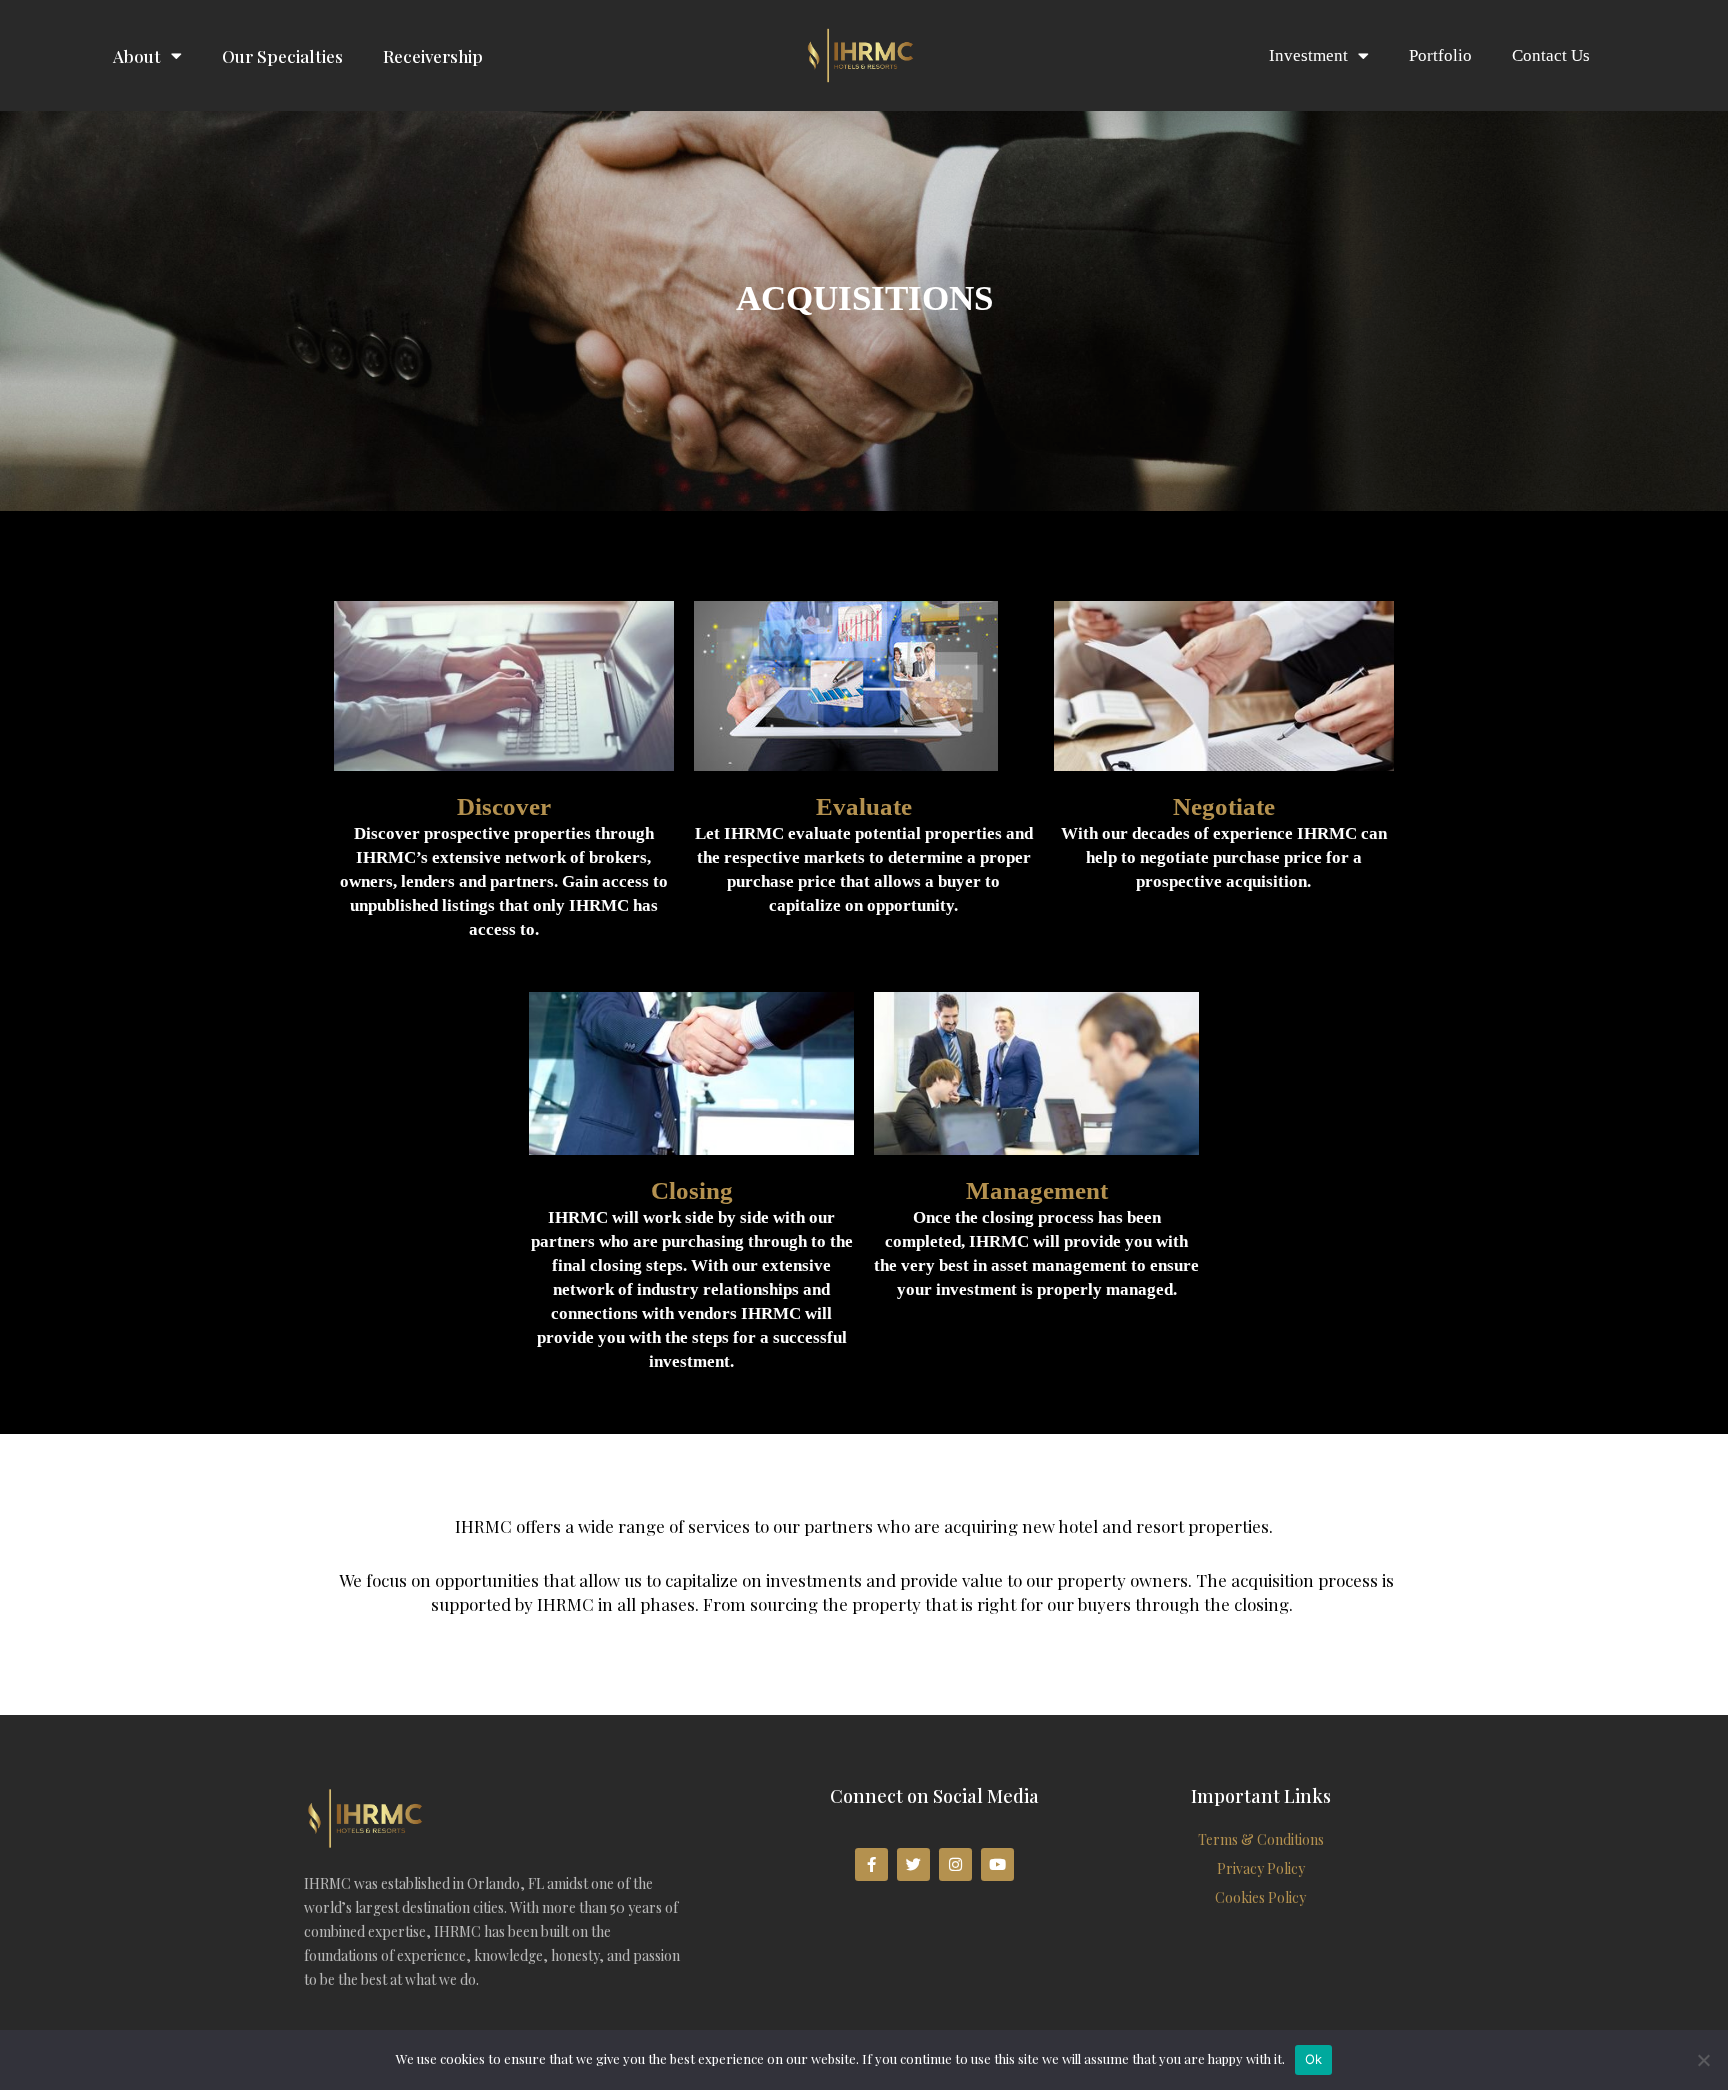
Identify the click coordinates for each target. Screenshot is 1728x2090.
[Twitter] (913, 1864)
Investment (1308, 55)
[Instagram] (955, 1864)
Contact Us (1551, 55)
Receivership (433, 56)
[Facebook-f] (871, 1864)
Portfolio (1440, 55)
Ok (1314, 2059)
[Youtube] (997, 1864)
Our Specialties (282, 56)
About (137, 56)
